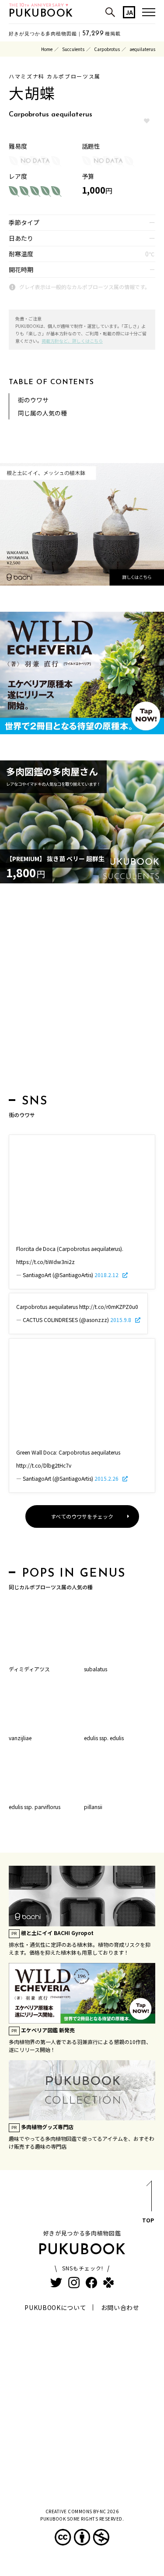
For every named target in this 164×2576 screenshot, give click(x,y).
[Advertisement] (82, 991)
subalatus (96, 1669)
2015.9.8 (121, 1320)
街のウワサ (33, 400)
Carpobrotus (107, 49)
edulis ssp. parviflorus (35, 1807)
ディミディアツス (29, 1669)
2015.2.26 (107, 1478)
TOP (148, 2220)
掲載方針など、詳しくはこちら (72, 341)
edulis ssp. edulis (104, 1738)
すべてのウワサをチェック (82, 1516)
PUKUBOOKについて (55, 2307)
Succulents (73, 49)
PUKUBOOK (41, 14)
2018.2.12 (107, 1275)
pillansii (93, 1807)
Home (47, 49)
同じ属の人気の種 (42, 413)
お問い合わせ (120, 2307)
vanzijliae (20, 1738)
